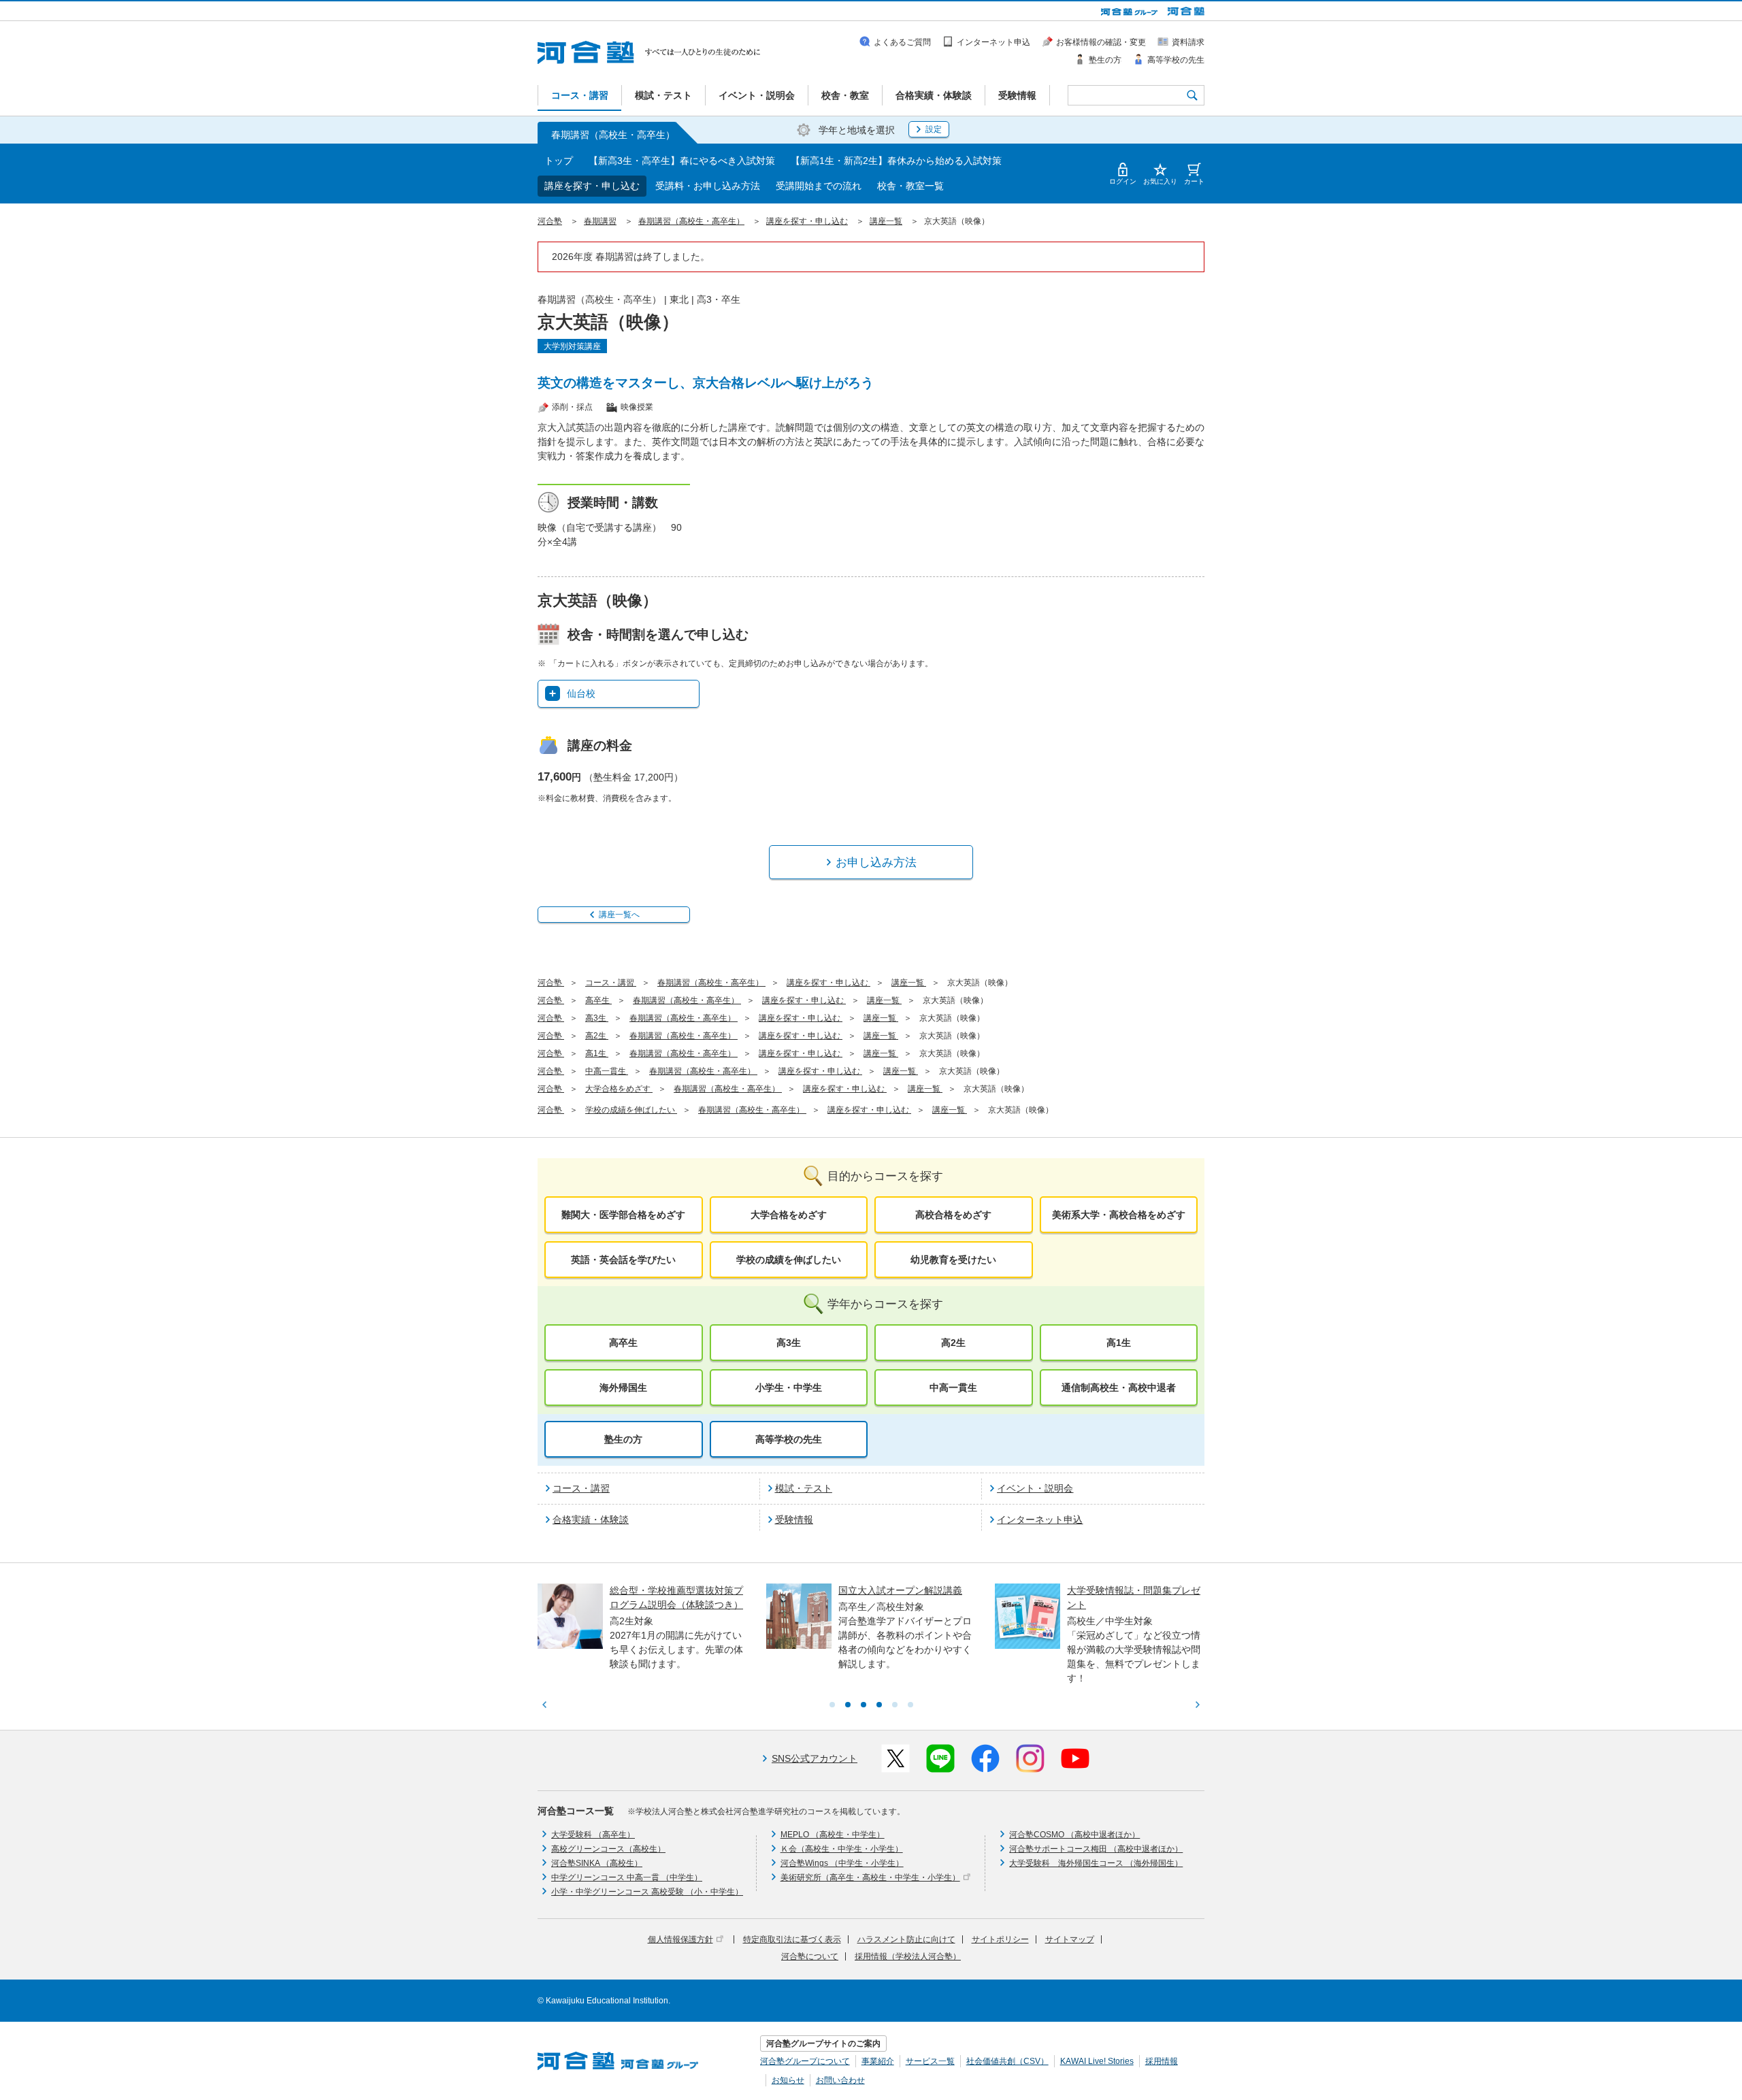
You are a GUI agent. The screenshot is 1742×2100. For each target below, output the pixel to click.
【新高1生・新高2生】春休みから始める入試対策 (896, 161)
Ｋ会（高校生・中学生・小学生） (842, 1849)
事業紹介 (878, 2061)
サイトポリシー (1000, 1939)
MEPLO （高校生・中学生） (833, 1835)
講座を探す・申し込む (592, 186)
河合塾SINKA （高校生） (597, 1863)
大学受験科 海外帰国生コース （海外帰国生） (1096, 1863)
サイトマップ (1070, 1939)
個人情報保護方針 (680, 1939)
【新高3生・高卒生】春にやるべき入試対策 (682, 161)
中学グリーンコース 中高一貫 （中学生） (627, 1877)
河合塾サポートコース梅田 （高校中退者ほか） (1096, 1849)
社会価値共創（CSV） (1007, 2061)
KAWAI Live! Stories (1097, 2061)
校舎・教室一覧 (910, 186)
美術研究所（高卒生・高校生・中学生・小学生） (870, 1877)
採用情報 (1162, 2061)
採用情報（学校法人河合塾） (908, 1956)
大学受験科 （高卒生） (593, 1835)
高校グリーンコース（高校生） (608, 1849)
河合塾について (810, 1956)
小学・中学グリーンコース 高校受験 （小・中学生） (647, 1892)
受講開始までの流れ (819, 186)
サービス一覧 (930, 2061)
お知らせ (788, 2080)
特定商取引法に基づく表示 (792, 1939)
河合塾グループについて (805, 2061)
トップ (559, 161)
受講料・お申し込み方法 (708, 186)
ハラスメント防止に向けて (906, 1939)
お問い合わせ (840, 2080)
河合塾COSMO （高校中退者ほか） (1074, 1835)
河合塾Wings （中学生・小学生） (842, 1863)
